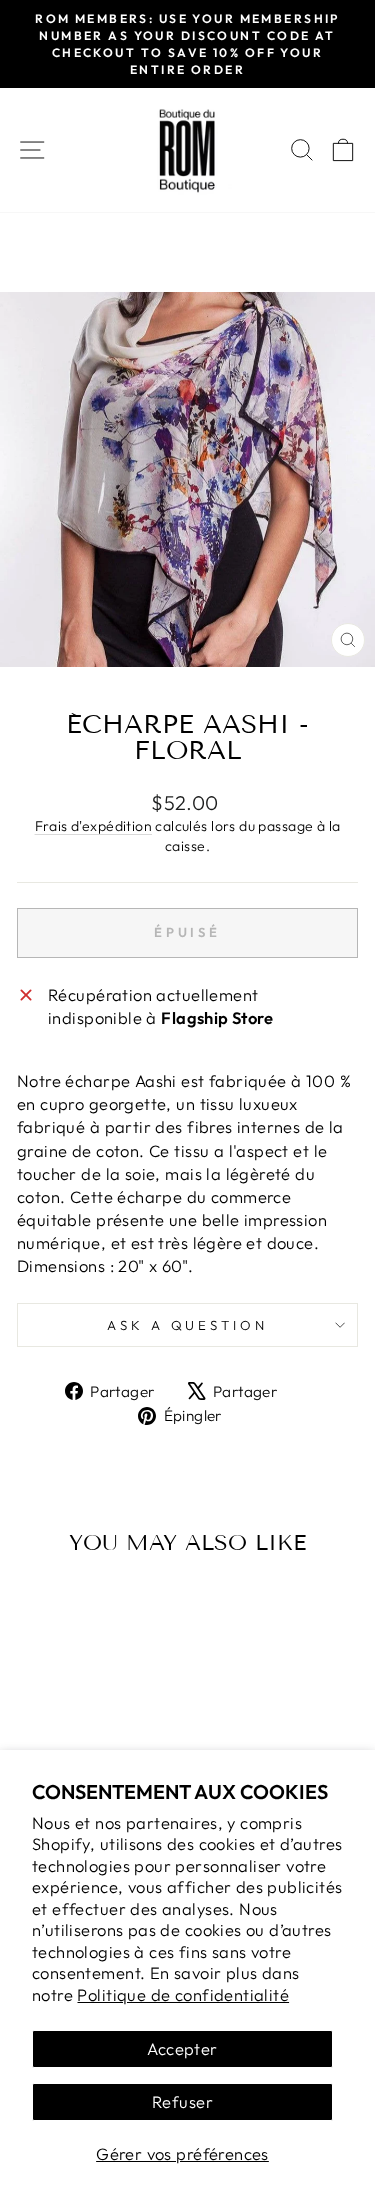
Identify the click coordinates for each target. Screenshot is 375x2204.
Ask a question (188, 1325)
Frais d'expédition (93, 826)
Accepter (182, 2048)
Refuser (182, 2101)
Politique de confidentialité (183, 1994)
